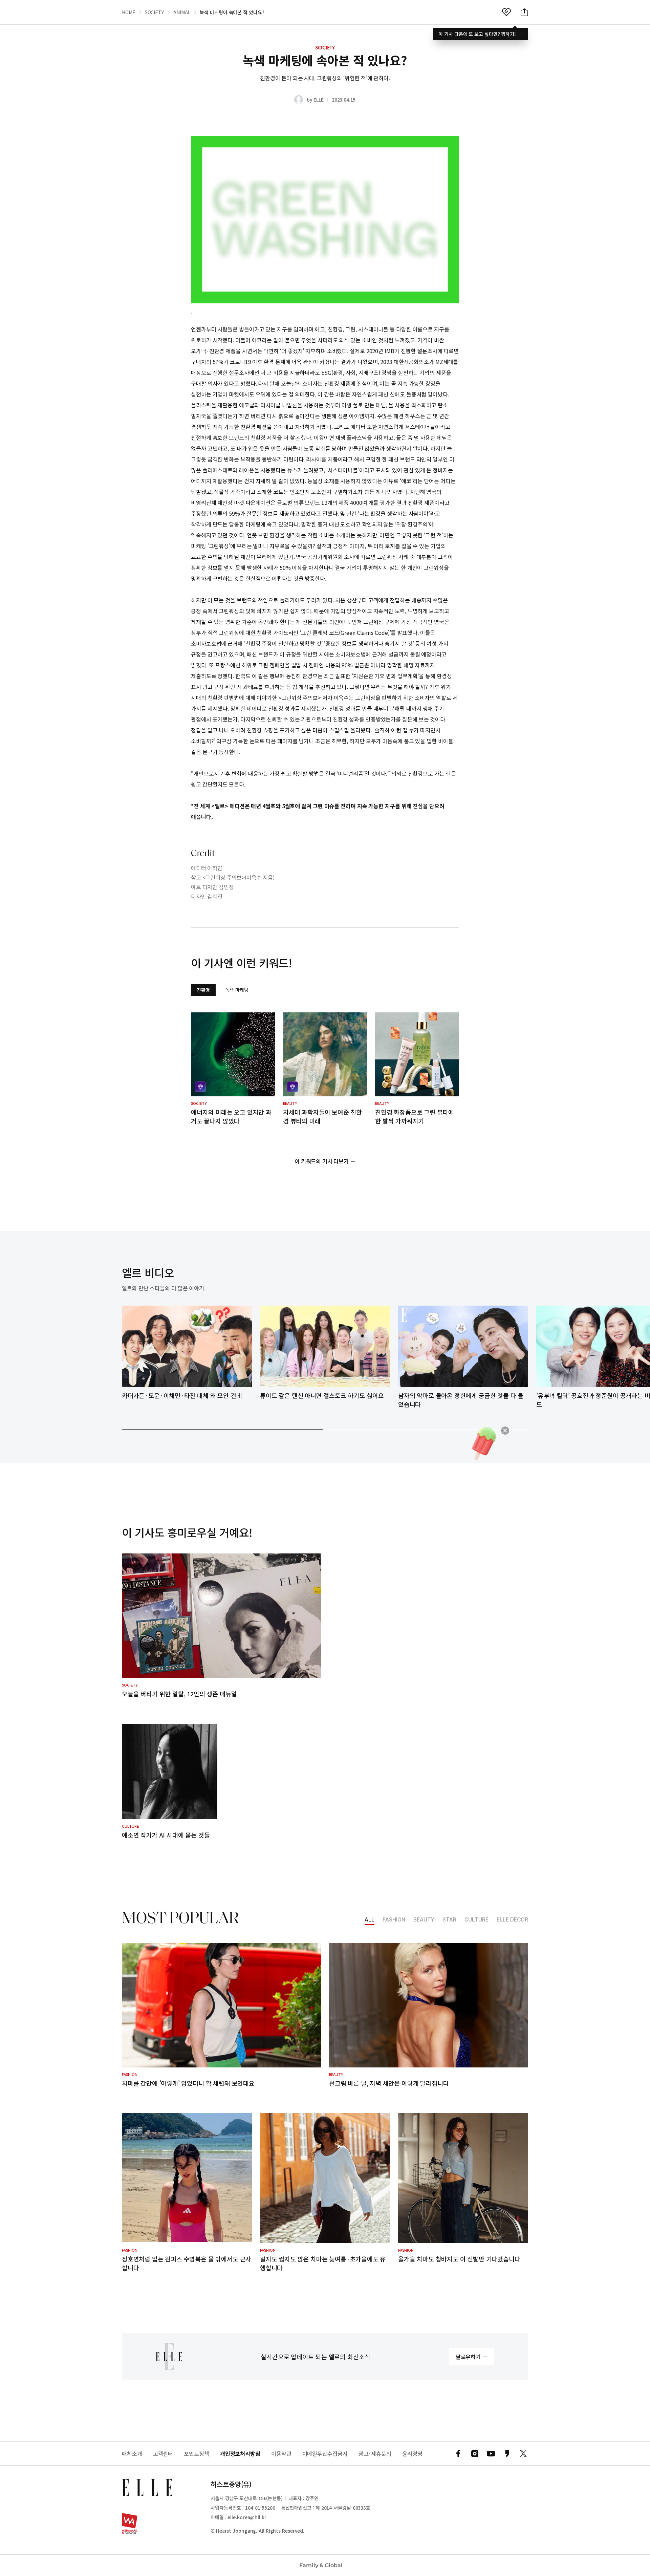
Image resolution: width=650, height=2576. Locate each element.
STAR (449, 1920)
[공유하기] (524, 12)
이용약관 (281, 2454)
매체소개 (132, 2454)
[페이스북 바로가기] (458, 2453)
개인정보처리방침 (240, 2454)
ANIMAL (182, 12)
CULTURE (476, 1920)
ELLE (318, 100)
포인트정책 (197, 2454)
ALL (370, 1920)
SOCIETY (154, 12)
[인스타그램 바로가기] (475, 2453)
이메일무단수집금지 (325, 2454)
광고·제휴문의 (375, 2454)
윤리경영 (412, 2454)
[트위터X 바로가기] (523, 2453)
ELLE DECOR (512, 1920)
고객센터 (163, 2454)
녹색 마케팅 (237, 990)
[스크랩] (506, 12)
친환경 (203, 990)
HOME (129, 12)
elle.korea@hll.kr (247, 2517)
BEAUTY (424, 1920)
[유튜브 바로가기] (491, 2453)
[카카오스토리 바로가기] (507, 2453)
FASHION (394, 1920)
